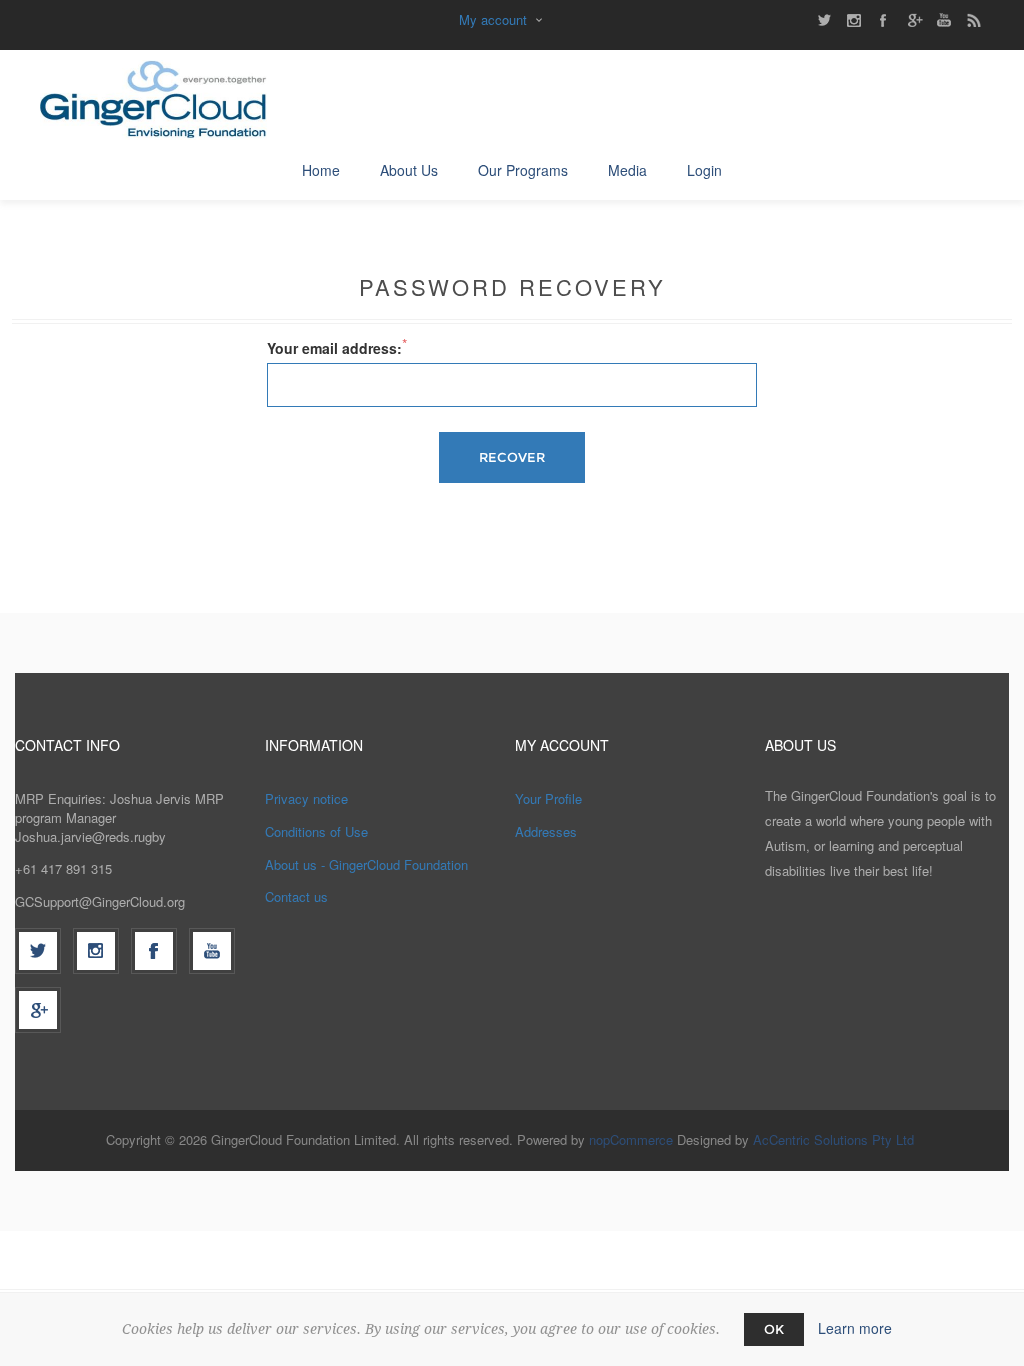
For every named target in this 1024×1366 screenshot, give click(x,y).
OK (774, 1329)
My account (493, 19)
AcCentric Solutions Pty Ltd (833, 1139)
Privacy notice (306, 798)
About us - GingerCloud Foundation (366, 864)
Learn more (855, 1328)
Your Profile (548, 798)
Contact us (296, 896)
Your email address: (334, 348)
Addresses (546, 831)
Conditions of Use (316, 831)
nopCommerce (631, 1139)
